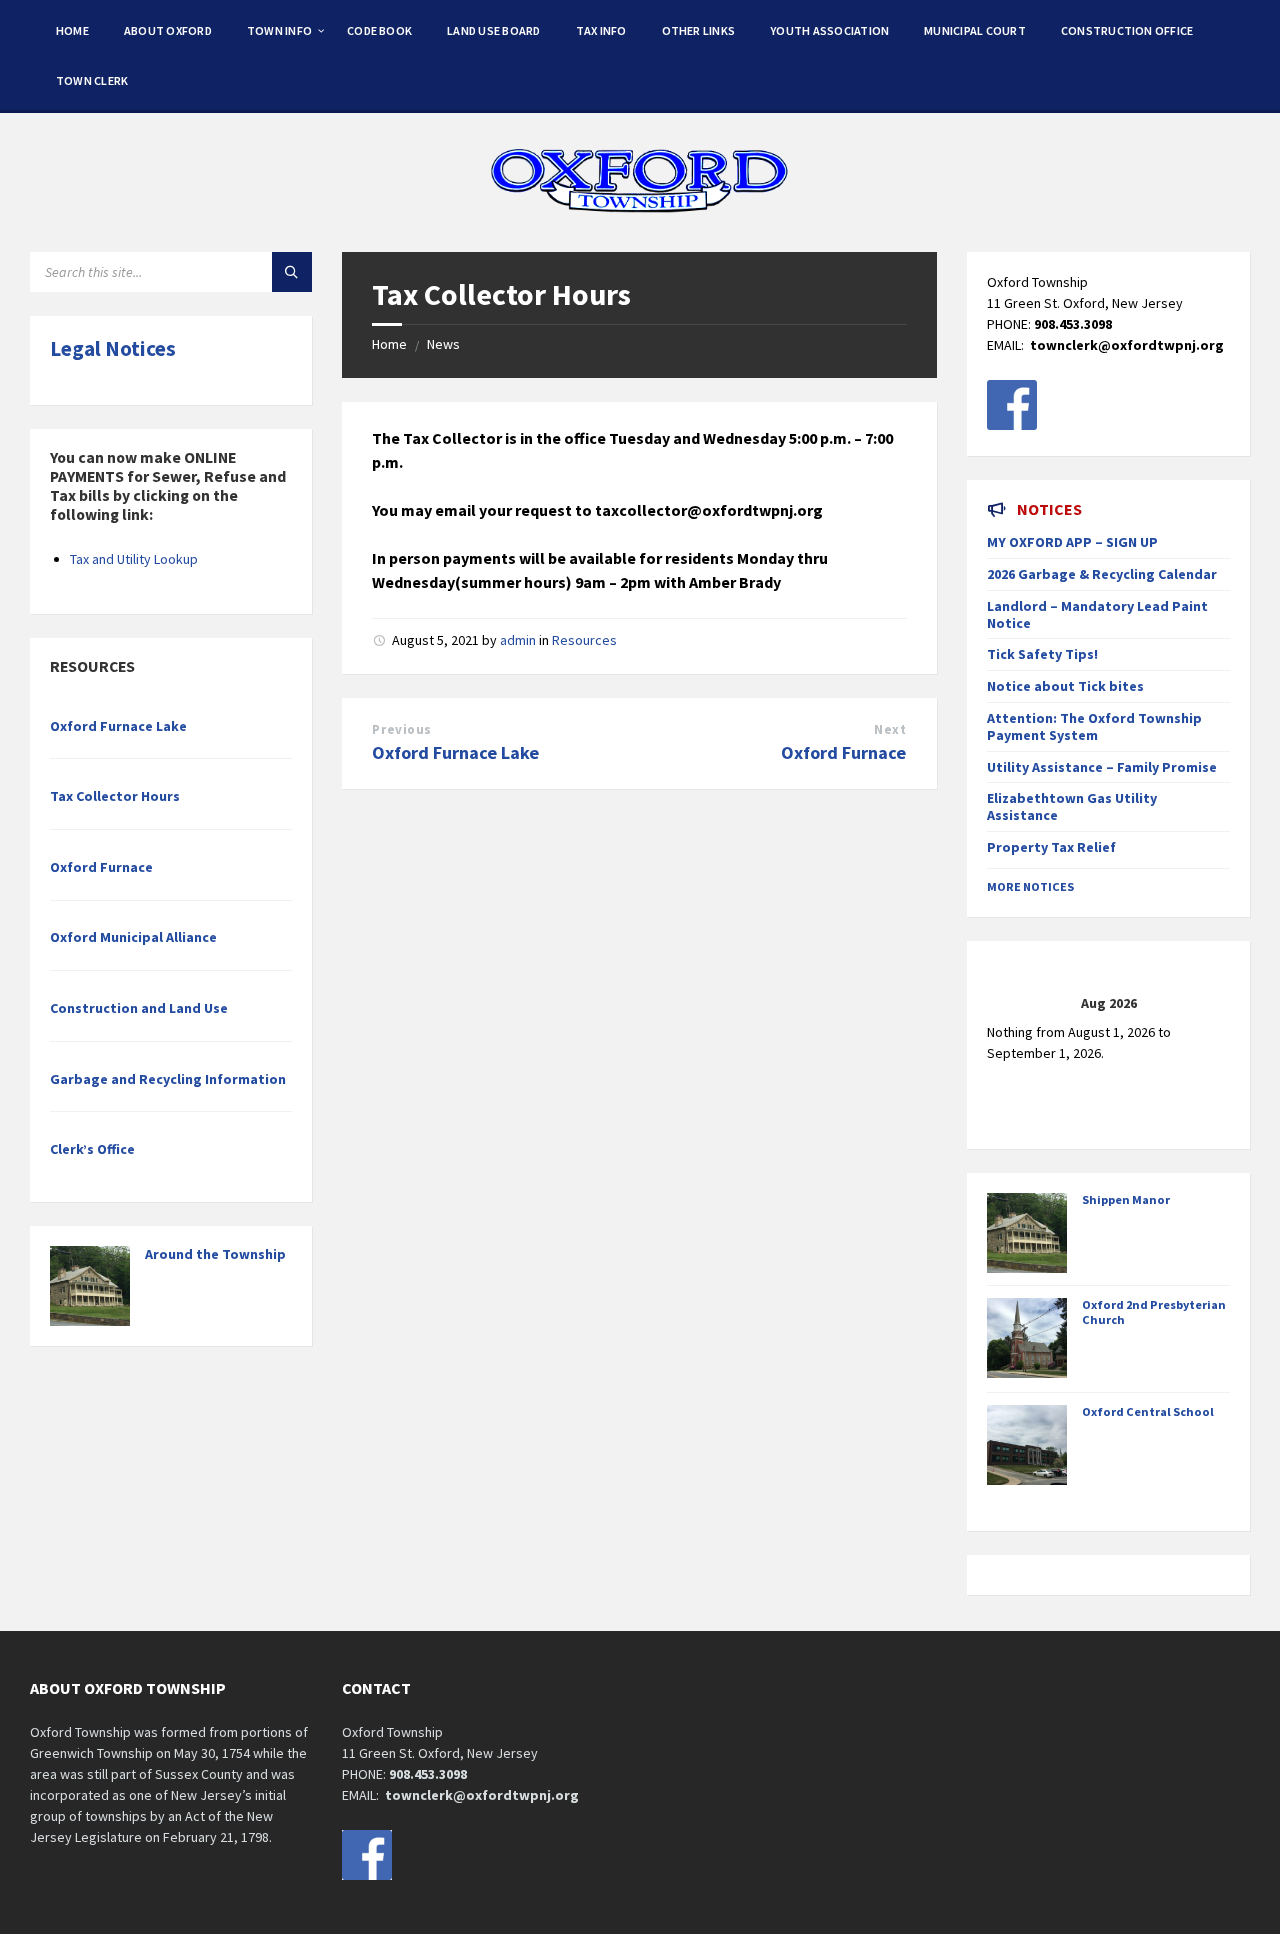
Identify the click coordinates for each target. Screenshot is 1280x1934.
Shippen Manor (1126, 1199)
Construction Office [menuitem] (1127, 30)
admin (518, 640)
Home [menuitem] (72, 30)
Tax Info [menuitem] (601, 30)
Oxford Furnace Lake (455, 752)
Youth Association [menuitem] (829, 30)
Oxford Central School (1148, 1411)
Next (890, 729)
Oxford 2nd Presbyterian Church (1154, 1312)
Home (389, 344)
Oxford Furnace (843, 752)
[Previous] (1011, 1003)
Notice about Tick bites (1065, 686)
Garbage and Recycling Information (168, 1079)
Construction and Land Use (139, 1008)
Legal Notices (113, 348)
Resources (584, 640)
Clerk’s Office (92, 1149)
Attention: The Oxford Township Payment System (1094, 726)
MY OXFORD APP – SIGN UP (1072, 542)
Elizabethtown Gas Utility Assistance (1072, 806)
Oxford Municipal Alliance (133, 937)
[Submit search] (292, 272)
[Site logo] (640, 213)
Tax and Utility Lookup (134, 559)
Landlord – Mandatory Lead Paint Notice (1097, 614)
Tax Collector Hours (115, 796)
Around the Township (215, 1254)
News (443, 344)
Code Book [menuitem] (379, 30)
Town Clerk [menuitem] (92, 80)
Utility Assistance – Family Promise (1102, 767)
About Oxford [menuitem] (168, 30)
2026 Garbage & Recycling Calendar (1102, 574)
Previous (401, 729)
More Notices (1030, 886)
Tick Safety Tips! (1042, 654)
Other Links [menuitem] (699, 30)
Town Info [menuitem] (279, 30)
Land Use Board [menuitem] (493, 30)
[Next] (1205, 1003)
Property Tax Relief (1051, 847)
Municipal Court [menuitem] (975, 30)
